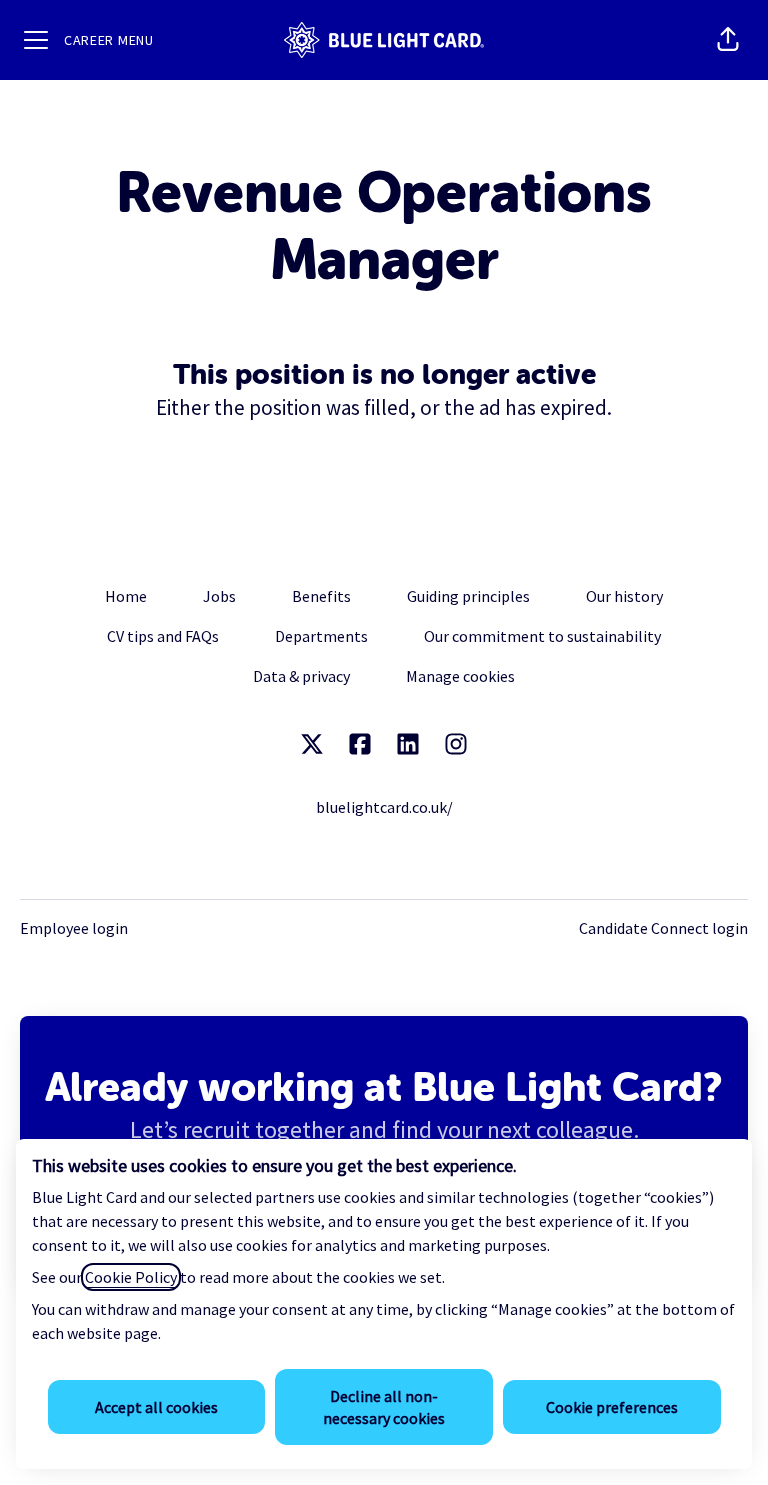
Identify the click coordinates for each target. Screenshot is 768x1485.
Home (126, 596)
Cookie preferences (612, 1407)
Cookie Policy (131, 1277)
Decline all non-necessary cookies (384, 1407)
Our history (624, 596)
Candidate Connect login (663, 928)
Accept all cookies (156, 1407)
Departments (321, 636)
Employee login (74, 928)
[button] (728, 40)
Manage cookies (460, 676)
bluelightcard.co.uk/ (384, 807)
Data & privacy (301, 676)
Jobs (219, 596)
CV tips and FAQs (163, 636)
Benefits (321, 596)
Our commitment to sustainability (542, 636)
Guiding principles (468, 596)
